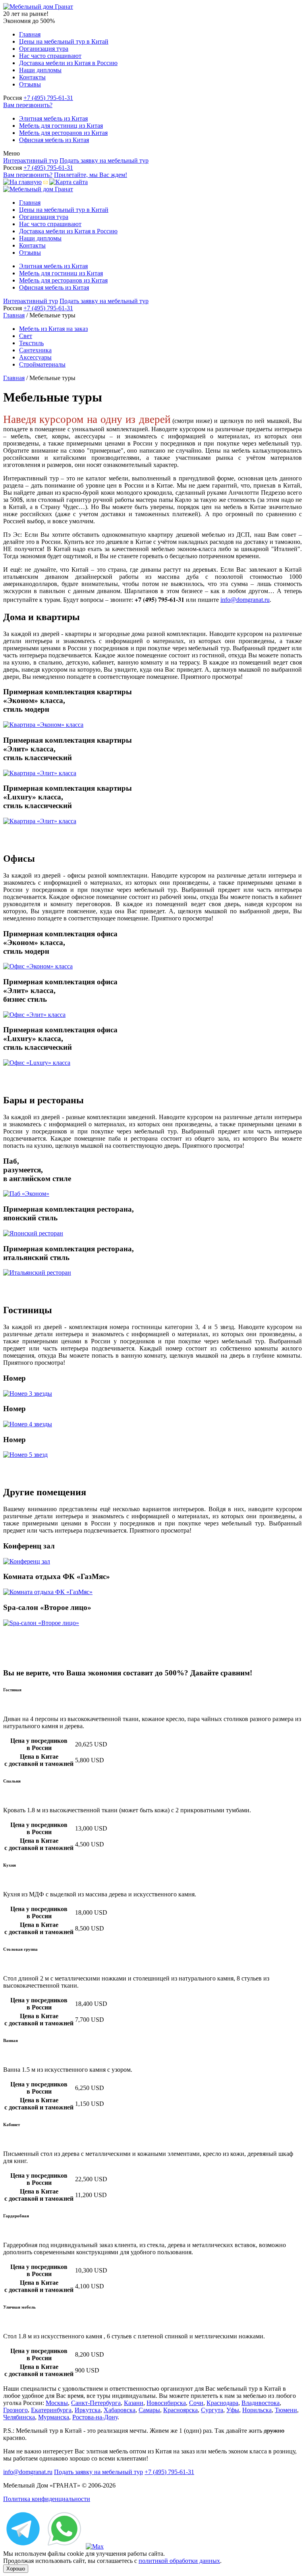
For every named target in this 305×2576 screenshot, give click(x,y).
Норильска (257, 2410)
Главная (30, 34)
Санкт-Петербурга (96, 2403)
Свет (26, 336)
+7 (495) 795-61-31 (48, 98)
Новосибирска (166, 2403)
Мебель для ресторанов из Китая (63, 133)
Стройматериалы (42, 364)
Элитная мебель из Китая (53, 118)
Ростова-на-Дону (95, 2417)
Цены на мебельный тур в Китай (64, 41)
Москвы (57, 2403)
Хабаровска (120, 2410)
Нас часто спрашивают (50, 56)
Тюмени (286, 2410)
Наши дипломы (40, 70)
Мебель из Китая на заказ (53, 329)
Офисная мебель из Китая (54, 140)
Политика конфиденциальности (47, 2499)
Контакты (32, 77)
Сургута (212, 2410)
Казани (134, 2403)
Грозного (15, 2410)
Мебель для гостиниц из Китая (61, 126)
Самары (149, 2410)
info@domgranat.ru (245, 600)
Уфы (233, 2410)
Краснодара (222, 2403)
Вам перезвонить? (28, 105)
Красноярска (180, 2410)
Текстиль (31, 343)
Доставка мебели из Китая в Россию (68, 63)
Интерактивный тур (31, 160)
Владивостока (261, 2403)
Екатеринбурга (51, 2410)
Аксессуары (35, 357)
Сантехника (35, 350)
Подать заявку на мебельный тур (104, 160)
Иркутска (88, 2410)
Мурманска (54, 2417)
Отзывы (30, 84)
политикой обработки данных (179, 2561)
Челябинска (19, 2417)
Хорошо (16, 2569)
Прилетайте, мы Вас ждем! (91, 175)
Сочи (196, 2403)
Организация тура (44, 49)
